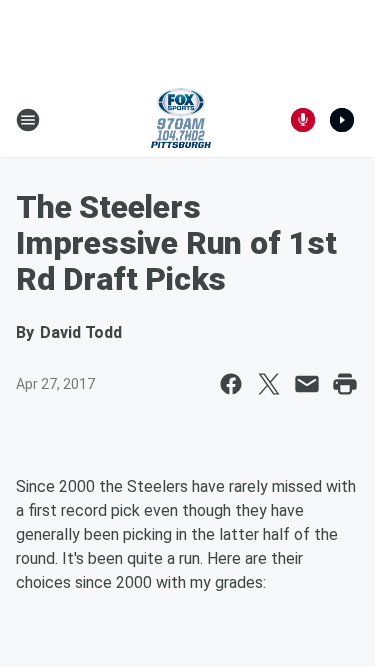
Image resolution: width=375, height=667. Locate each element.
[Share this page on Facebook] (231, 384)
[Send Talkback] (303, 120)
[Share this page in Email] (307, 384)
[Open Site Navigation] (28, 120)
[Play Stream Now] (342, 120)
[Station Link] (181, 120)
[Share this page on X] (269, 384)
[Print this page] (345, 384)
